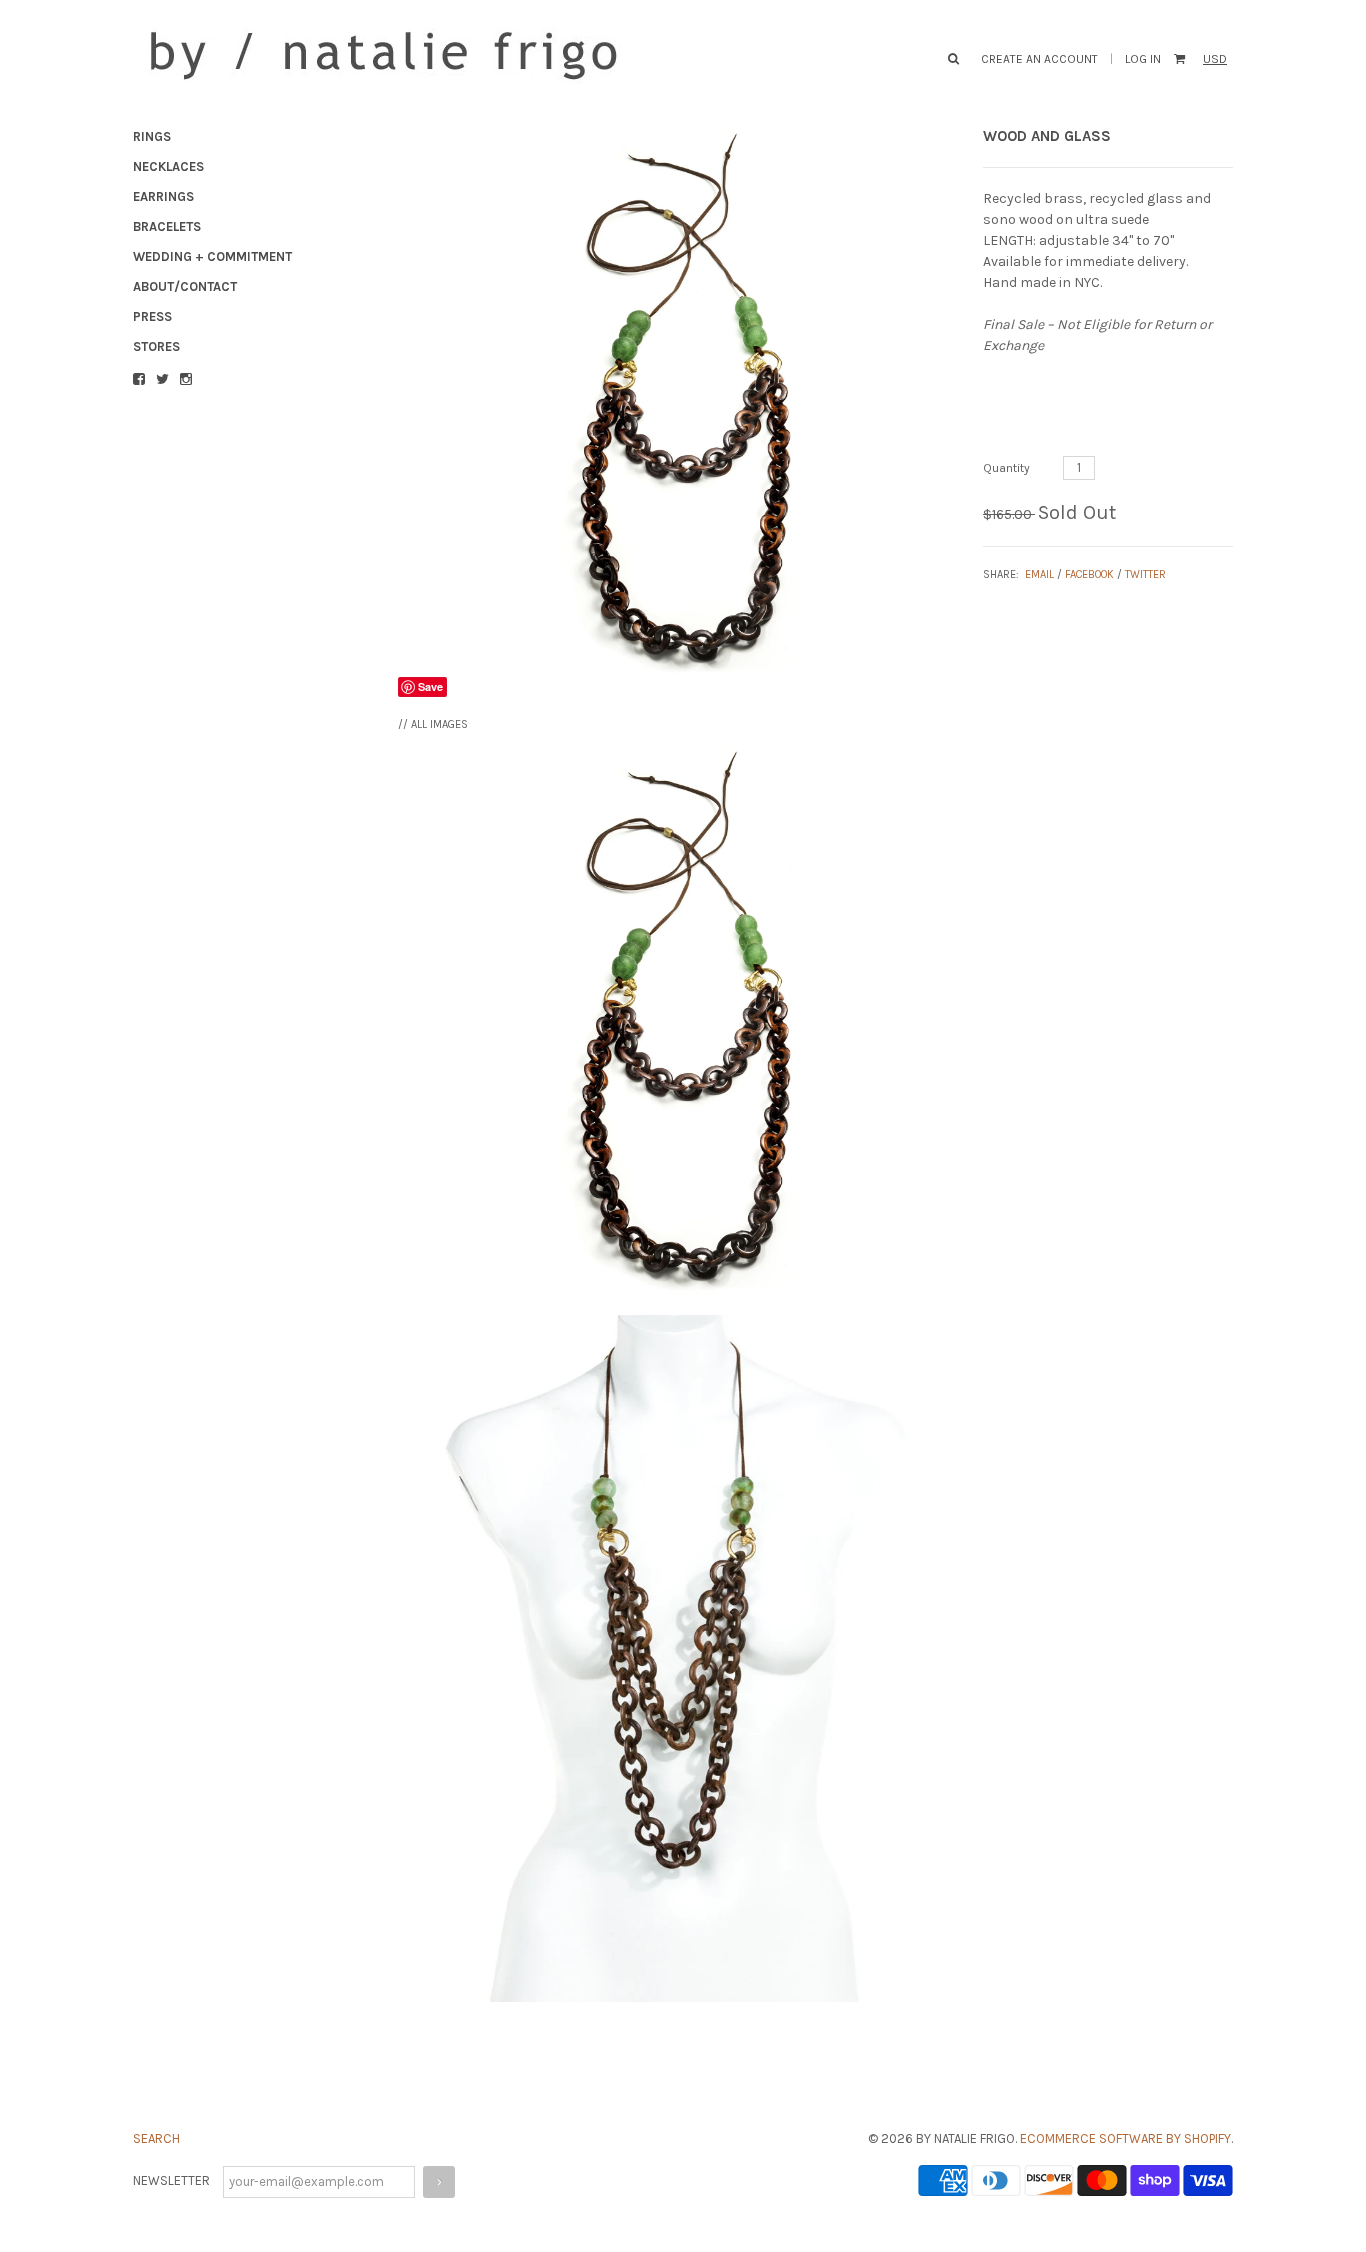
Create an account (1039, 59)
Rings (152, 136)
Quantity (1006, 468)
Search (156, 2138)
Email (1039, 574)
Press (152, 316)
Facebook (1089, 574)
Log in (1143, 59)
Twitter (1145, 574)
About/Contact (185, 286)
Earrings (163, 196)
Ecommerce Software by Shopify (1125, 2138)
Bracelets (167, 226)
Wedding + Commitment (212, 256)
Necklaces (168, 166)
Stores (156, 346)
